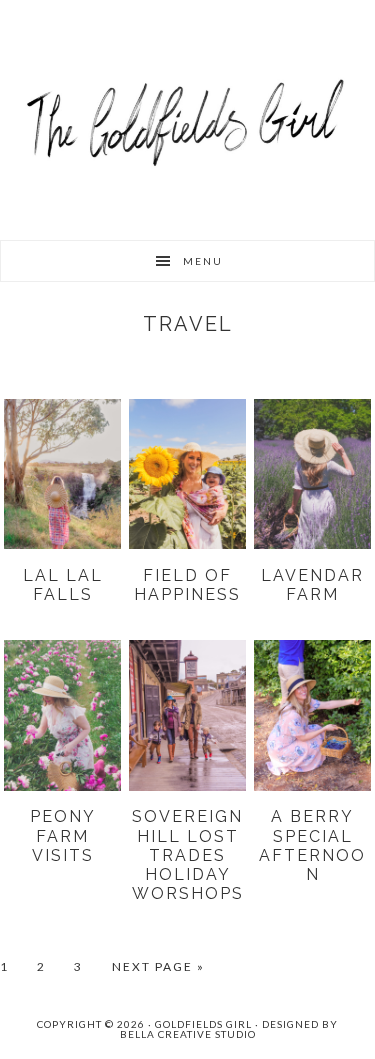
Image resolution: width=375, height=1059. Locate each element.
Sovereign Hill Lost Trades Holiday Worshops (188, 855)
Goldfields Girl (188, 120)
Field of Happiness (187, 585)
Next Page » (158, 967)
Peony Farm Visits (63, 835)
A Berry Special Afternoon (312, 845)
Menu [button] (203, 261)
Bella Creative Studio (188, 1034)
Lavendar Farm (312, 585)
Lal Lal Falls (63, 585)
